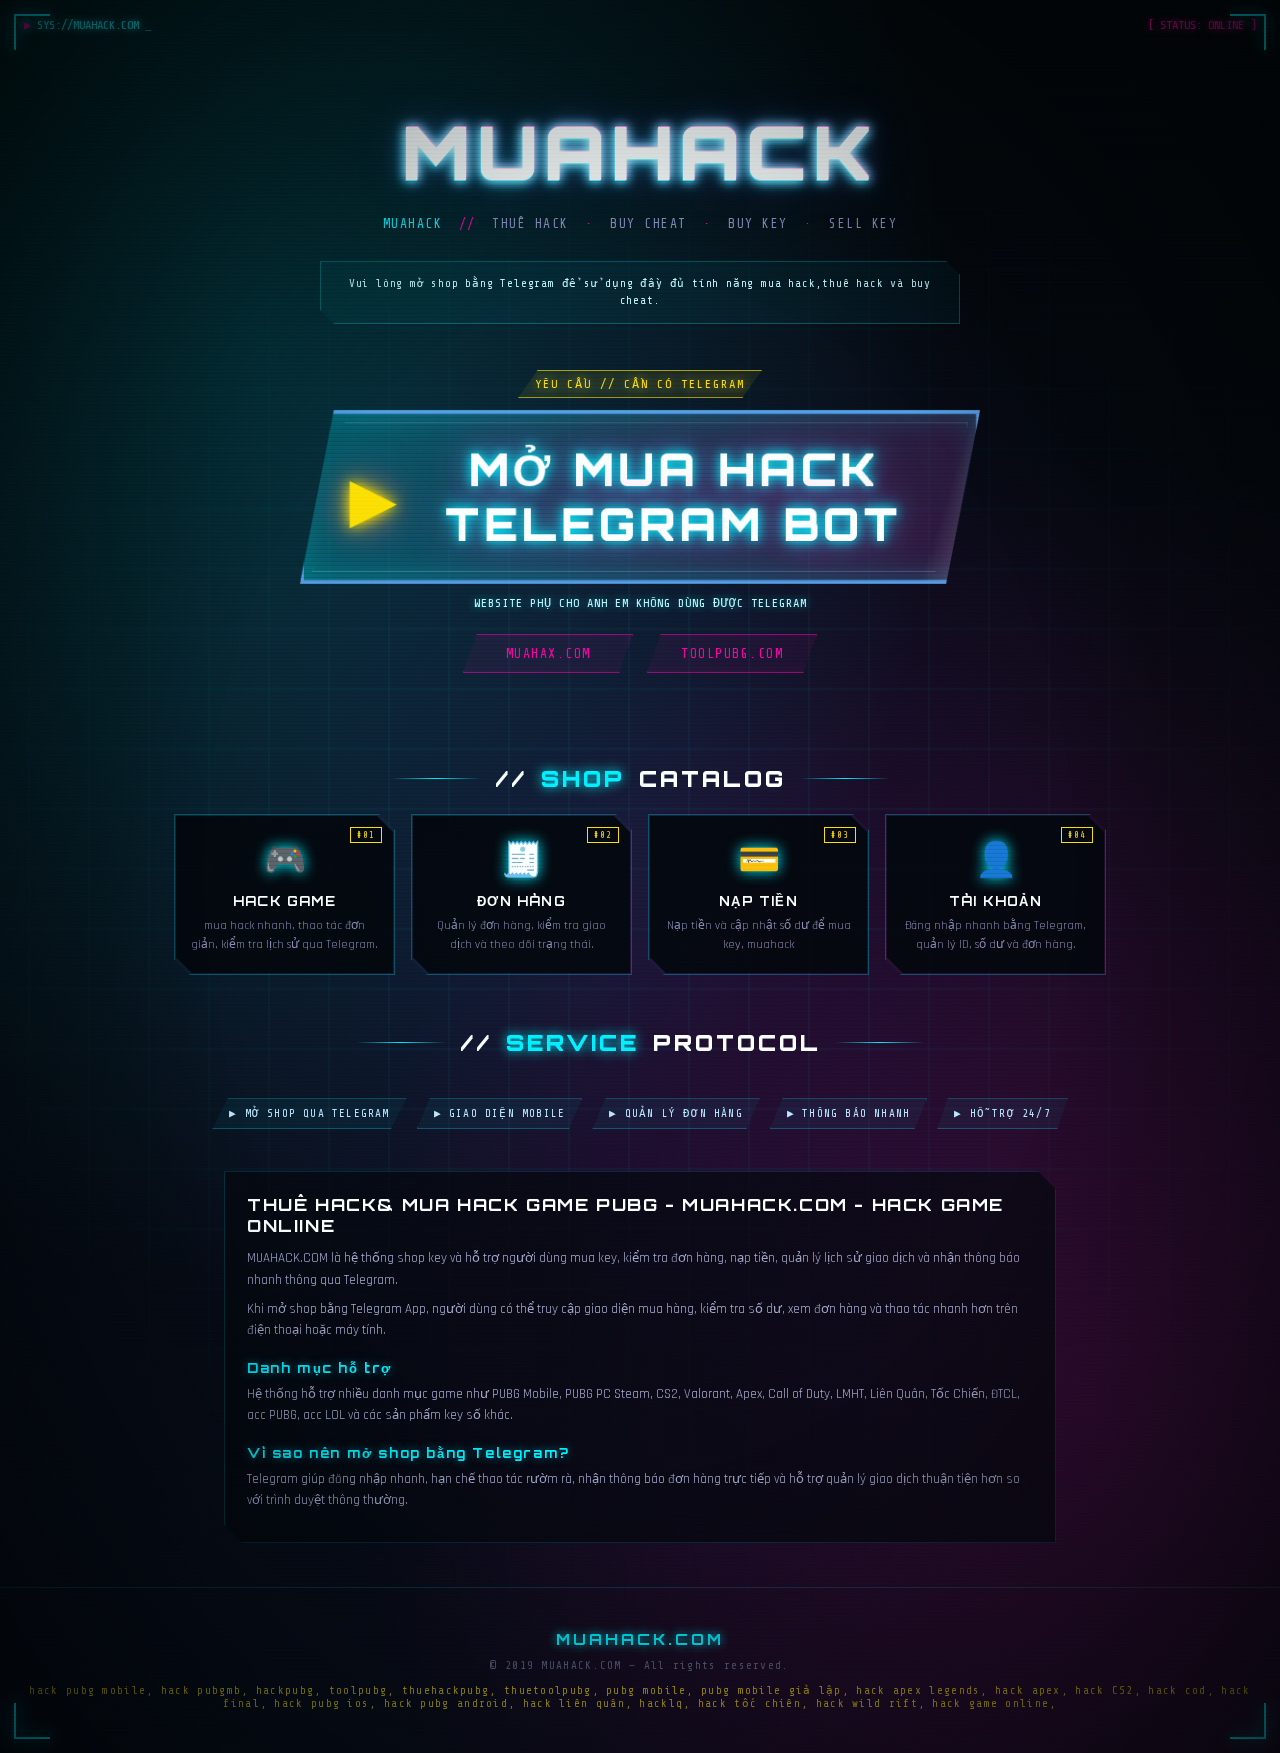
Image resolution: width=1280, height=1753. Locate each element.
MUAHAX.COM (548, 653)
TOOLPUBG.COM (732, 653)
